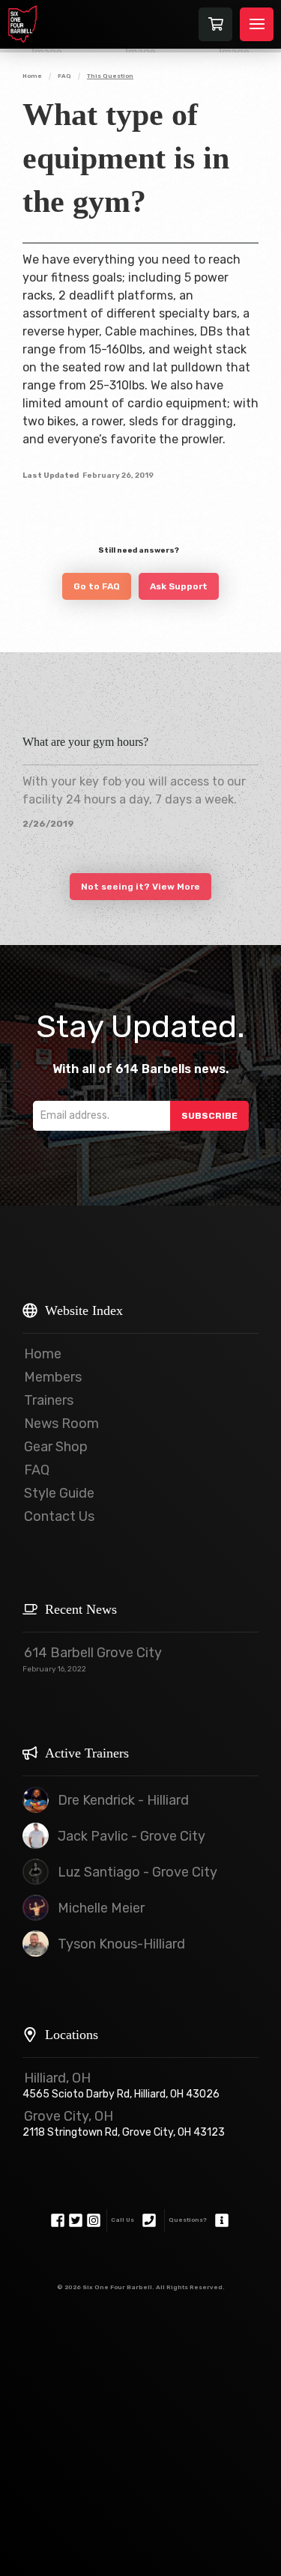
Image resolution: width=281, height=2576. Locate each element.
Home (43, 1354)
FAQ (37, 1470)
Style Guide (59, 1493)
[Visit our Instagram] (94, 2220)
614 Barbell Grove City (93, 1653)
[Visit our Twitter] (76, 2220)
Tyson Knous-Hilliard (121, 1944)
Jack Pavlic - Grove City (132, 1836)
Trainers (49, 1400)
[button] (215, 24)
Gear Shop (56, 1447)
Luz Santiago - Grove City (138, 1872)
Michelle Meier (101, 1908)
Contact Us (59, 1516)
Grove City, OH (69, 2116)
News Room (61, 1424)
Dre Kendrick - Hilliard (123, 1800)
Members (53, 1377)
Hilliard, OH (57, 2078)
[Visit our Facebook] (58, 2220)
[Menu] (257, 24)
